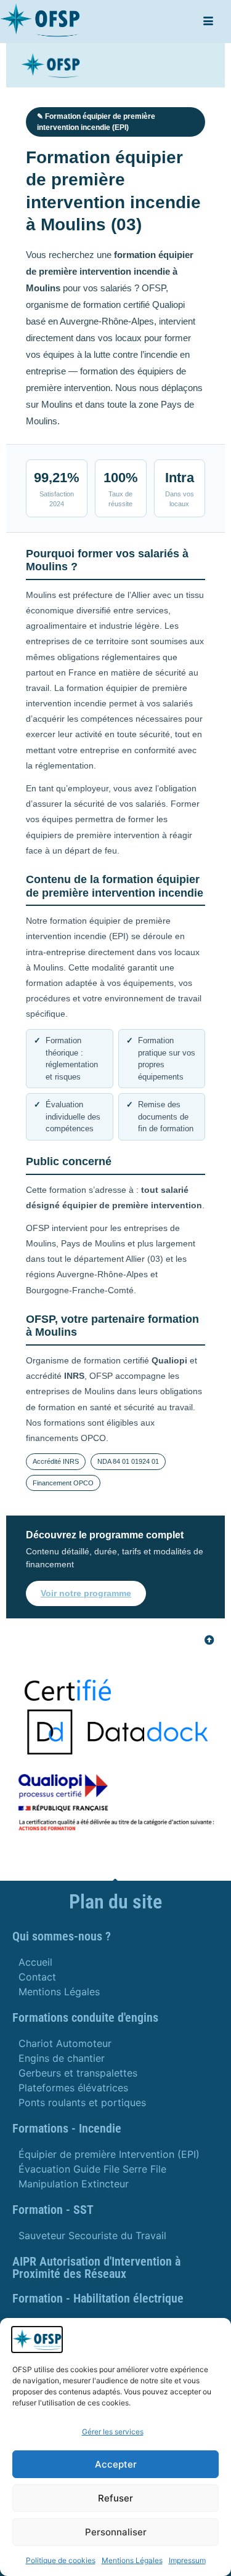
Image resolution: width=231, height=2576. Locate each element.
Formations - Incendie (67, 2128)
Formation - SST (53, 2210)
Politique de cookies (61, 2560)
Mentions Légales (132, 2560)
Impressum (187, 2560)
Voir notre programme (86, 1593)
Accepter (116, 2464)
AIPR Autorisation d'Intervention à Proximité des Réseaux (96, 2267)
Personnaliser (116, 2532)
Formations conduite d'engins (85, 2017)
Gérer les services (113, 2432)
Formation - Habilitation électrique (98, 2298)
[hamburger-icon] (208, 22)
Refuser (115, 2498)
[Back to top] (209, 1640)
